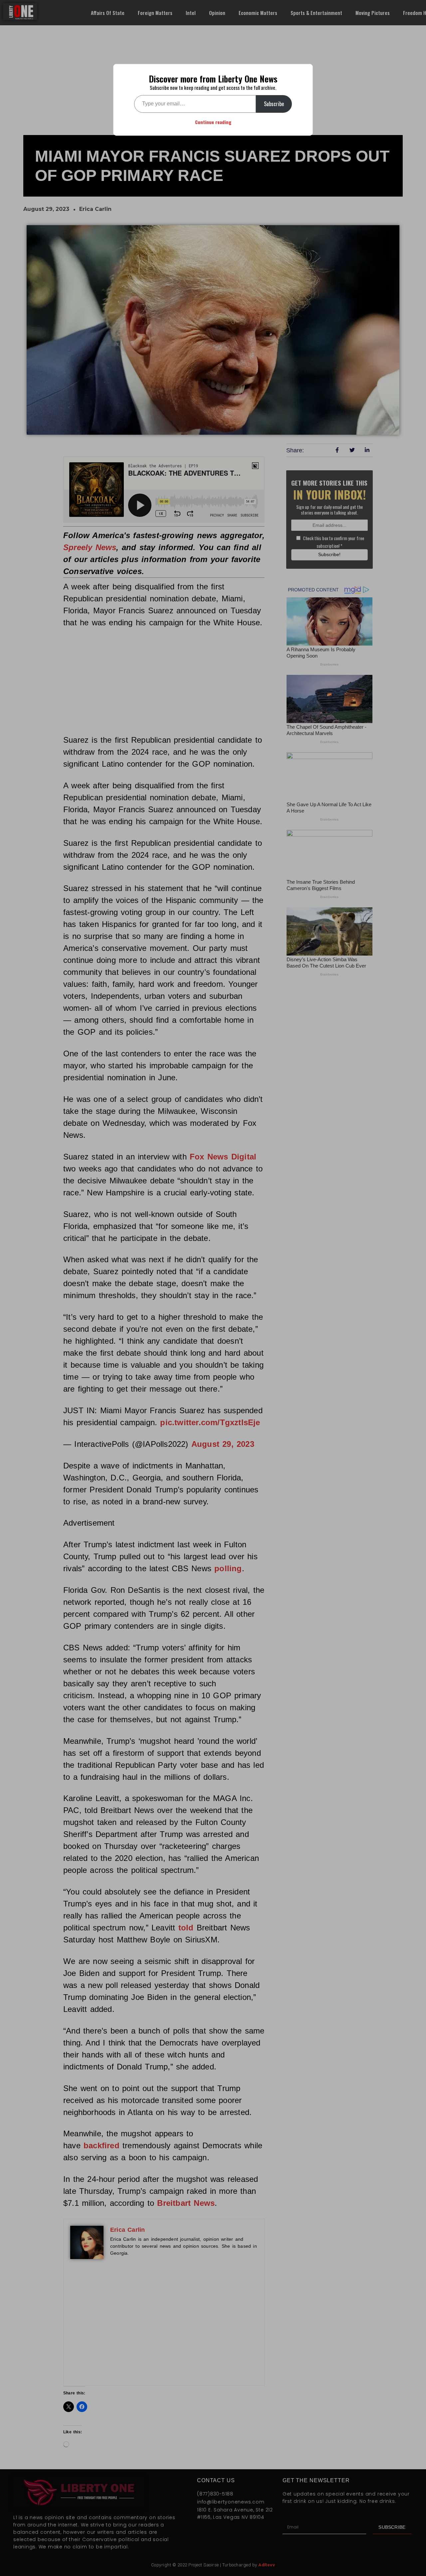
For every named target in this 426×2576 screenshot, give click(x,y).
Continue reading (213, 122)
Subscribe (274, 104)
